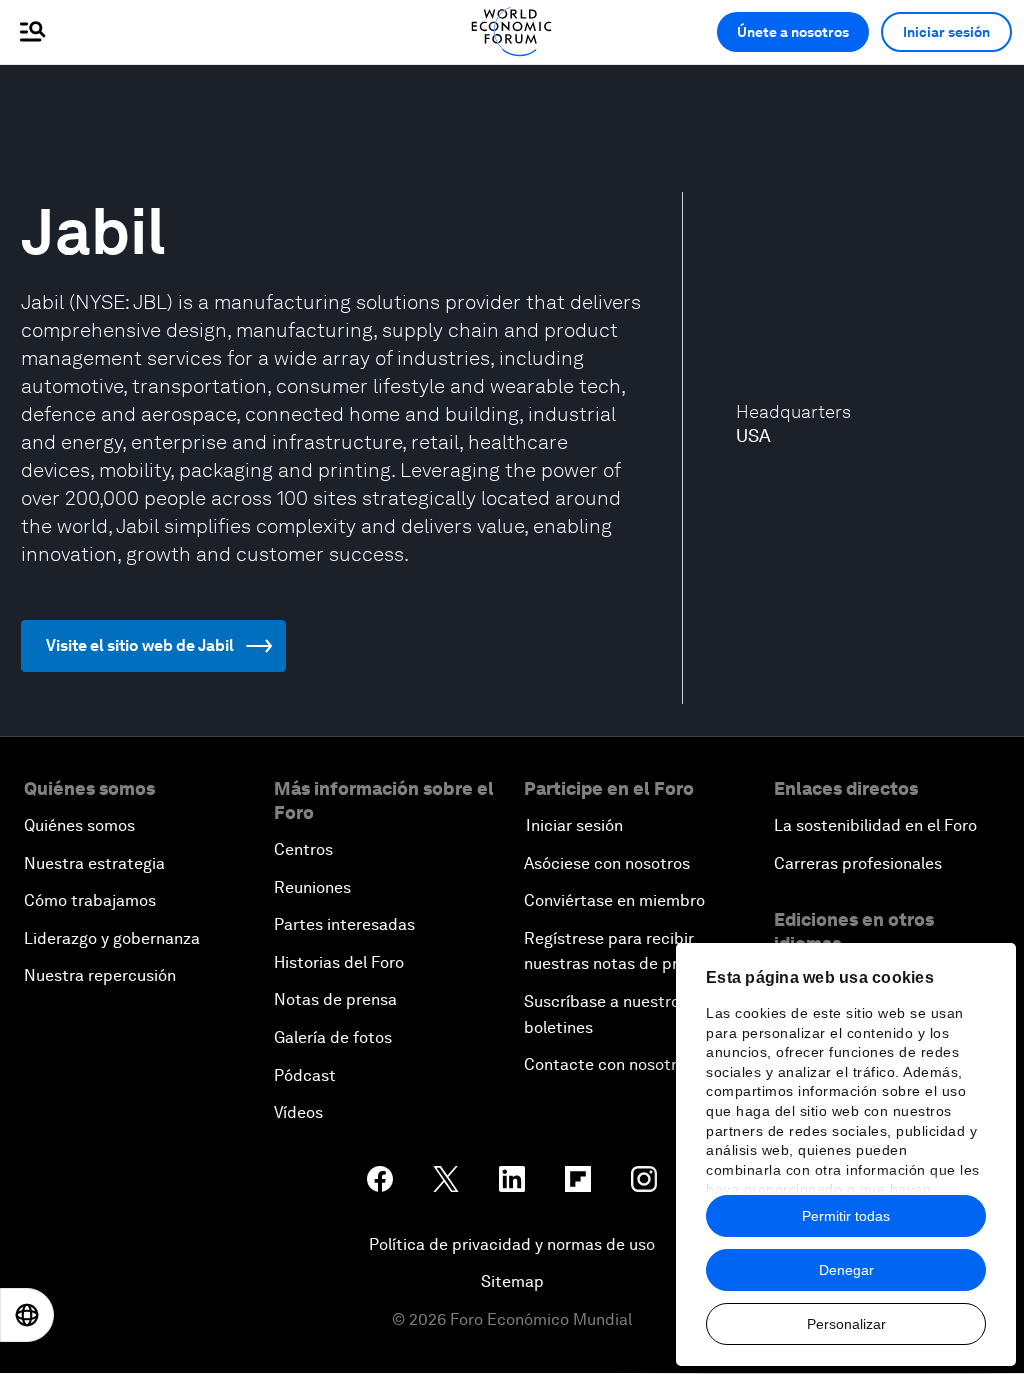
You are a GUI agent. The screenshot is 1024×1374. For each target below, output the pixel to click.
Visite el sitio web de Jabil (140, 645)
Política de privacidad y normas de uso (512, 1244)
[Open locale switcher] (27, 1315)
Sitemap (512, 1281)
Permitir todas (846, 1216)
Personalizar (846, 1324)
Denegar (846, 1270)
